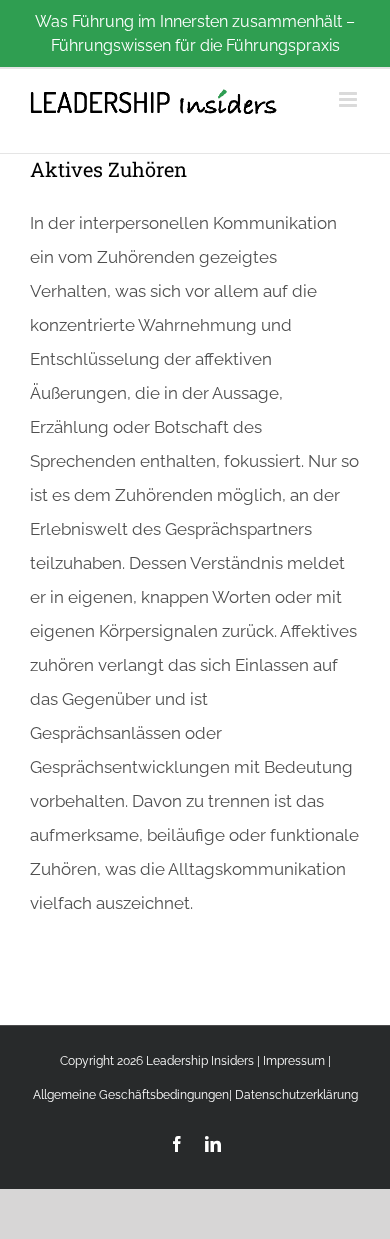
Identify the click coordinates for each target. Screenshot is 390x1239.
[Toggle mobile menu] (349, 99)
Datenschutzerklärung (296, 1095)
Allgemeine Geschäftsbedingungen (131, 1095)
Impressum (294, 1061)
